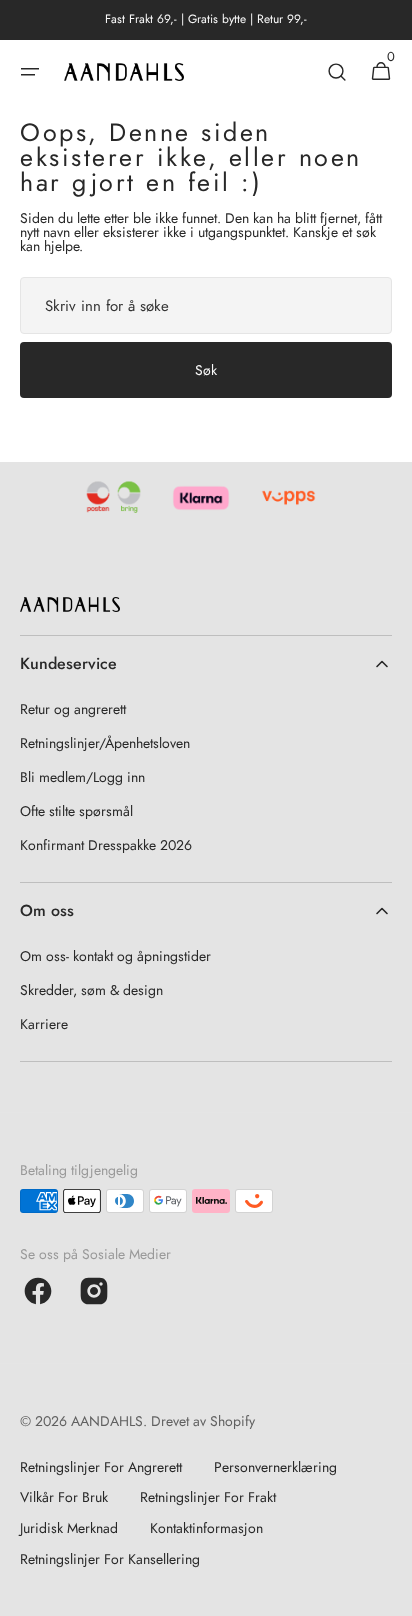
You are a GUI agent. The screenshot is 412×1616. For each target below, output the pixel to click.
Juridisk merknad (69, 1528)
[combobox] (206, 305)
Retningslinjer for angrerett (101, 1467)
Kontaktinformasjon (206, 1528)
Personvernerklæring (275, 1467)
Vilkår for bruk (64, 1497)
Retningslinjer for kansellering (110, 1559)
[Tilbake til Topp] (388, 1592)
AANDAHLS (107, 1421)
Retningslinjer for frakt (208, 1497)
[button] (30, 72)
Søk (205, 370)
